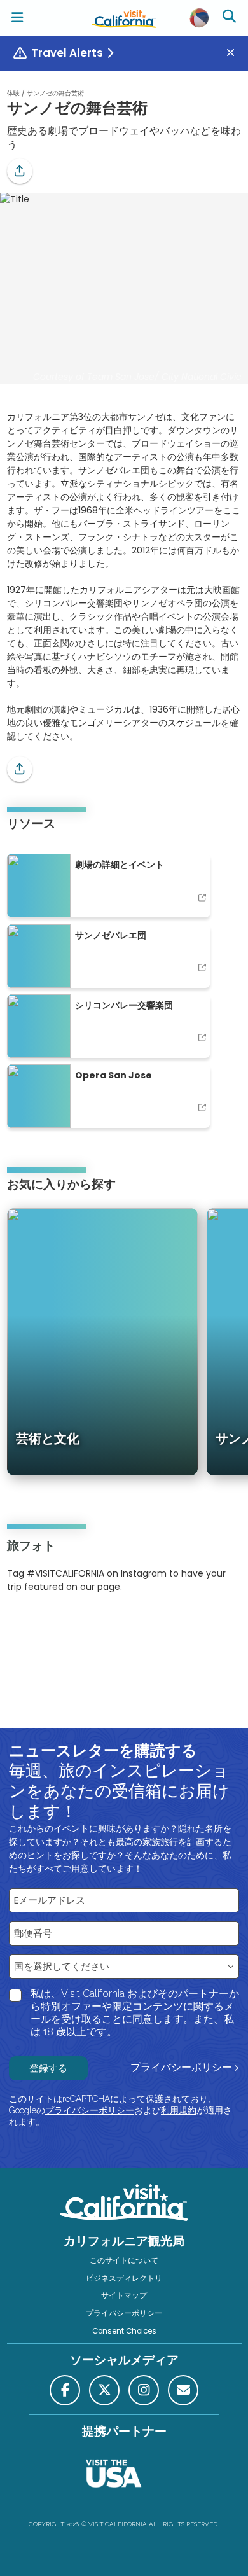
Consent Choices (124, 2331)
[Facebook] (65, 2390)
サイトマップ (124, 2295)
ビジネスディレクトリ (124, 2278)
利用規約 (179, 2110)
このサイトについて (124, 2260)
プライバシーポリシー (181, 2067)
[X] (104, 2390)
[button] (20, 171)
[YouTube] (59, 1626)
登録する (48, 2068)
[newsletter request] (183, 2390)
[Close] (235, 53)
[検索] (231, 18)
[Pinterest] (42, 1626)
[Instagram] (25, 1626)
